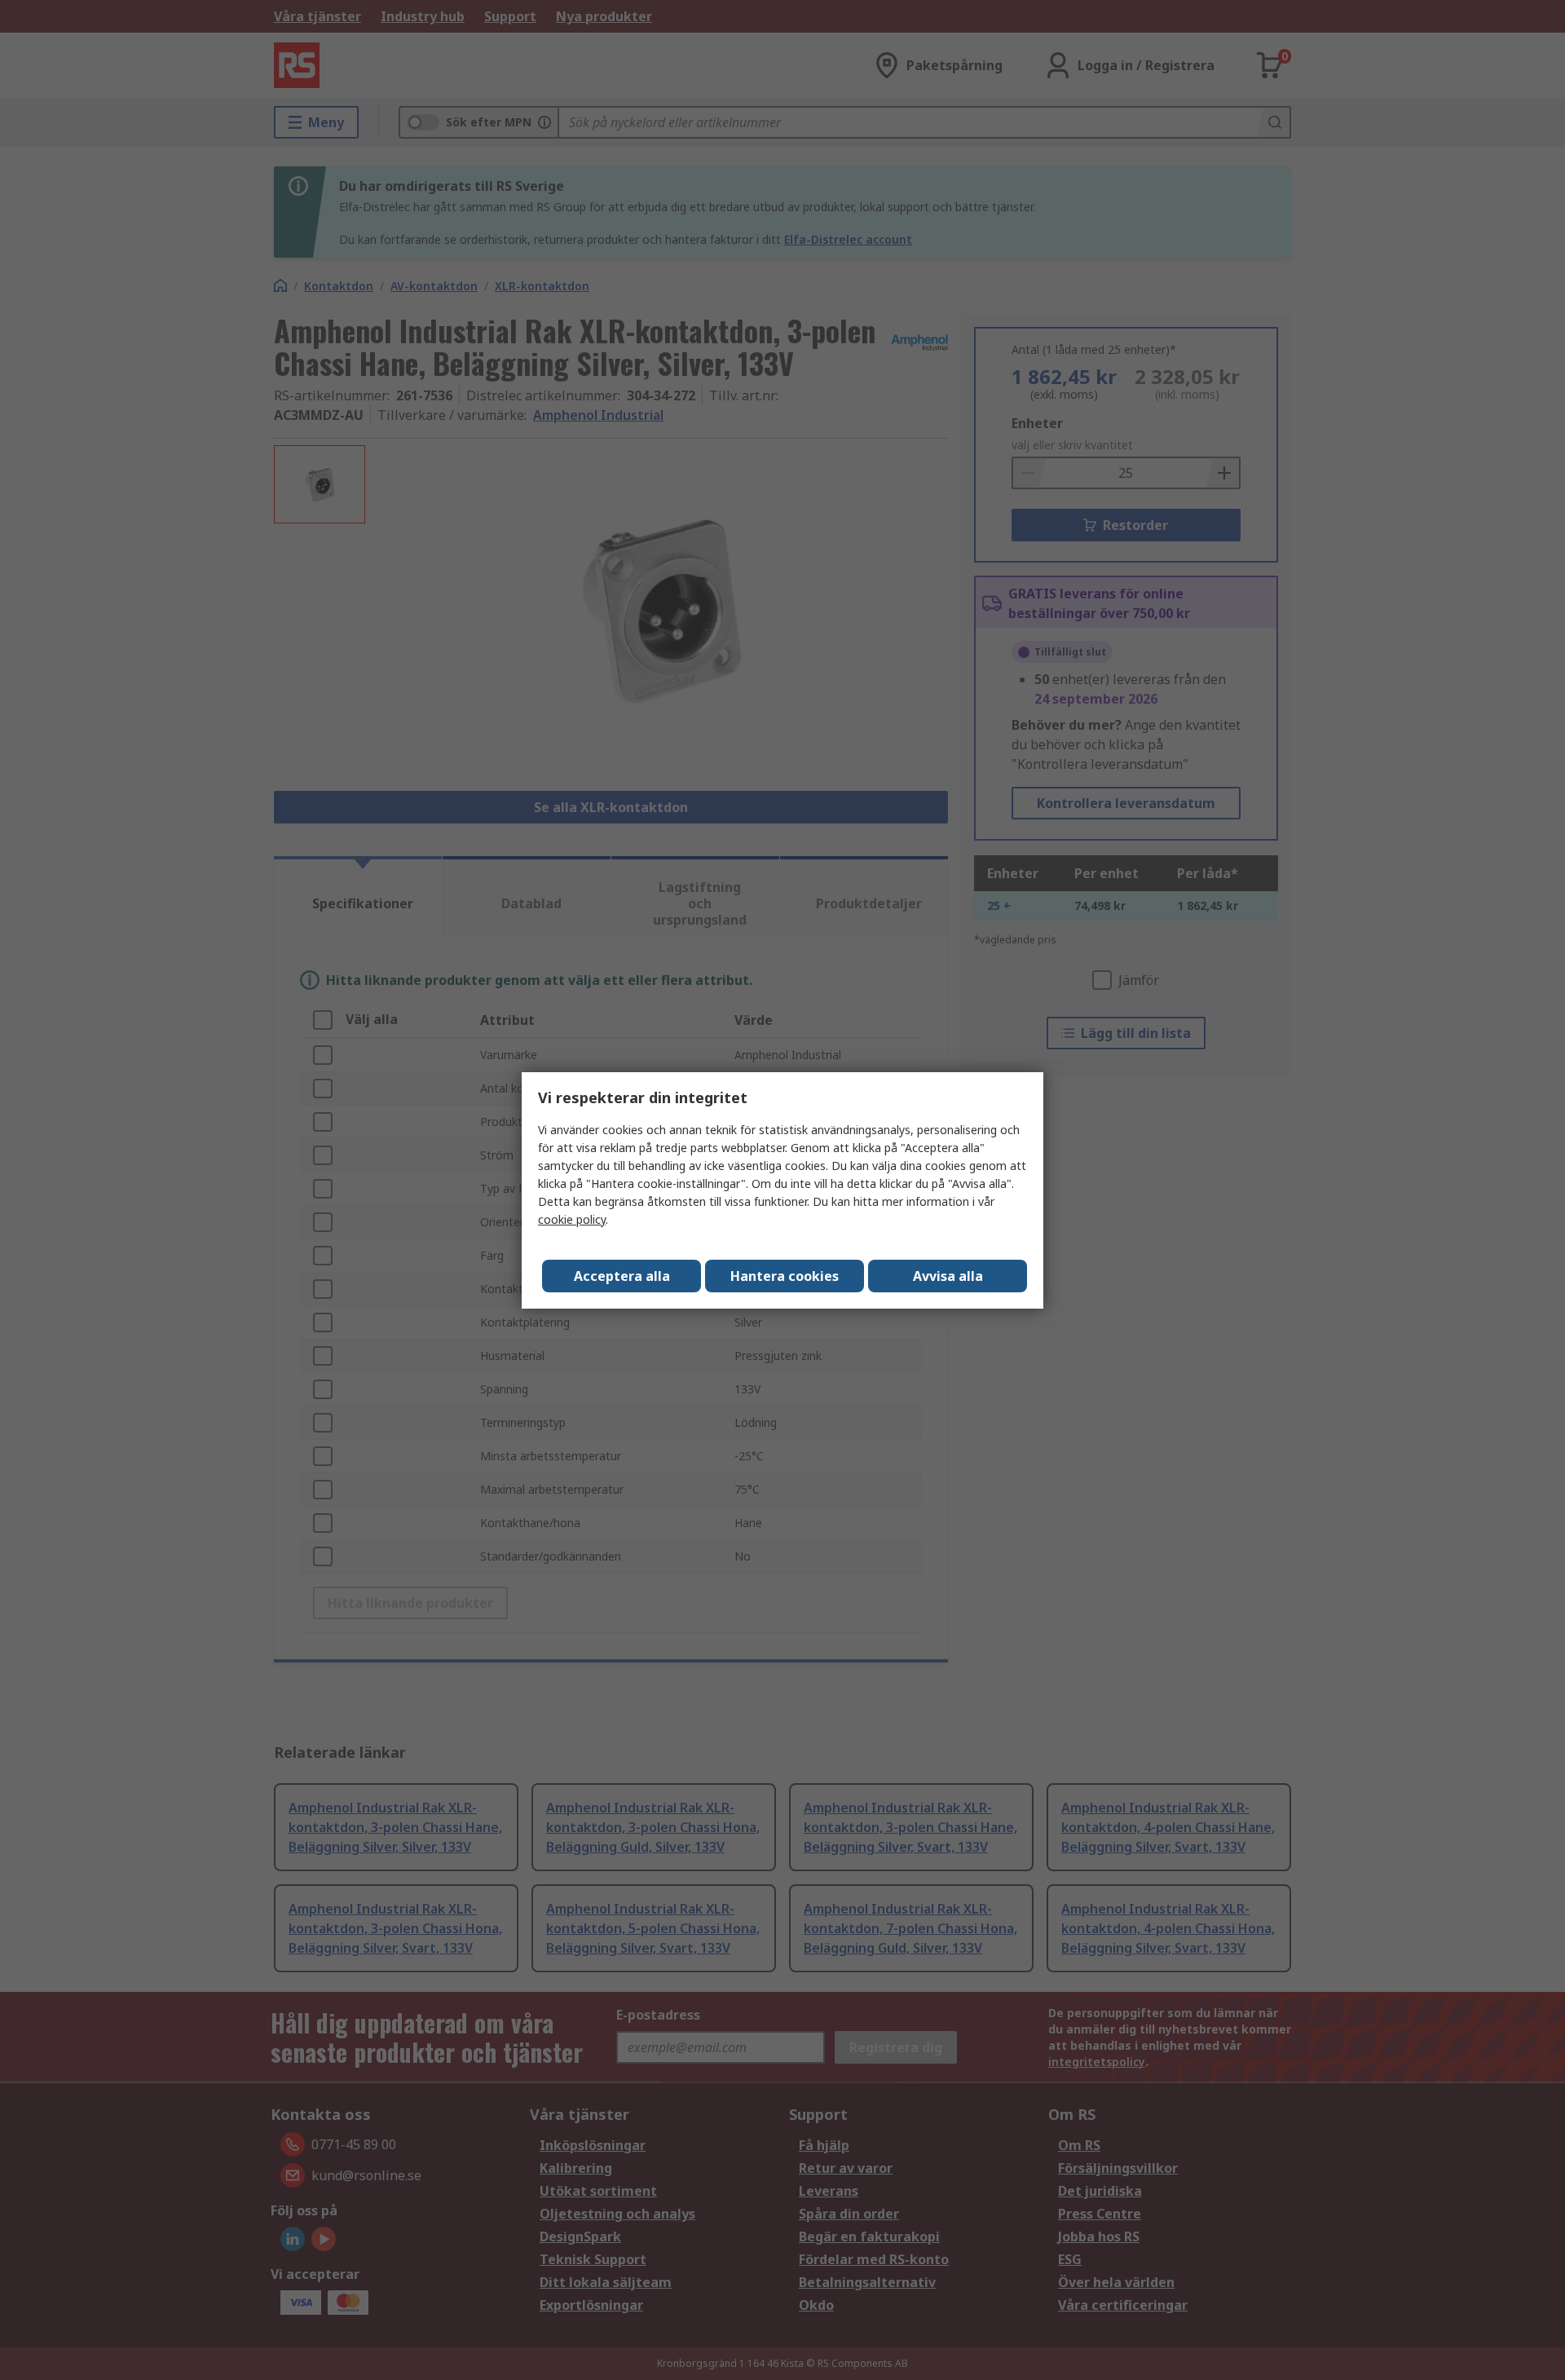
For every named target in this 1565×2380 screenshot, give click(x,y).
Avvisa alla (948, 1276)
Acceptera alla (622, 1276)
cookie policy (572, 1219)
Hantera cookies (785, 1276)
